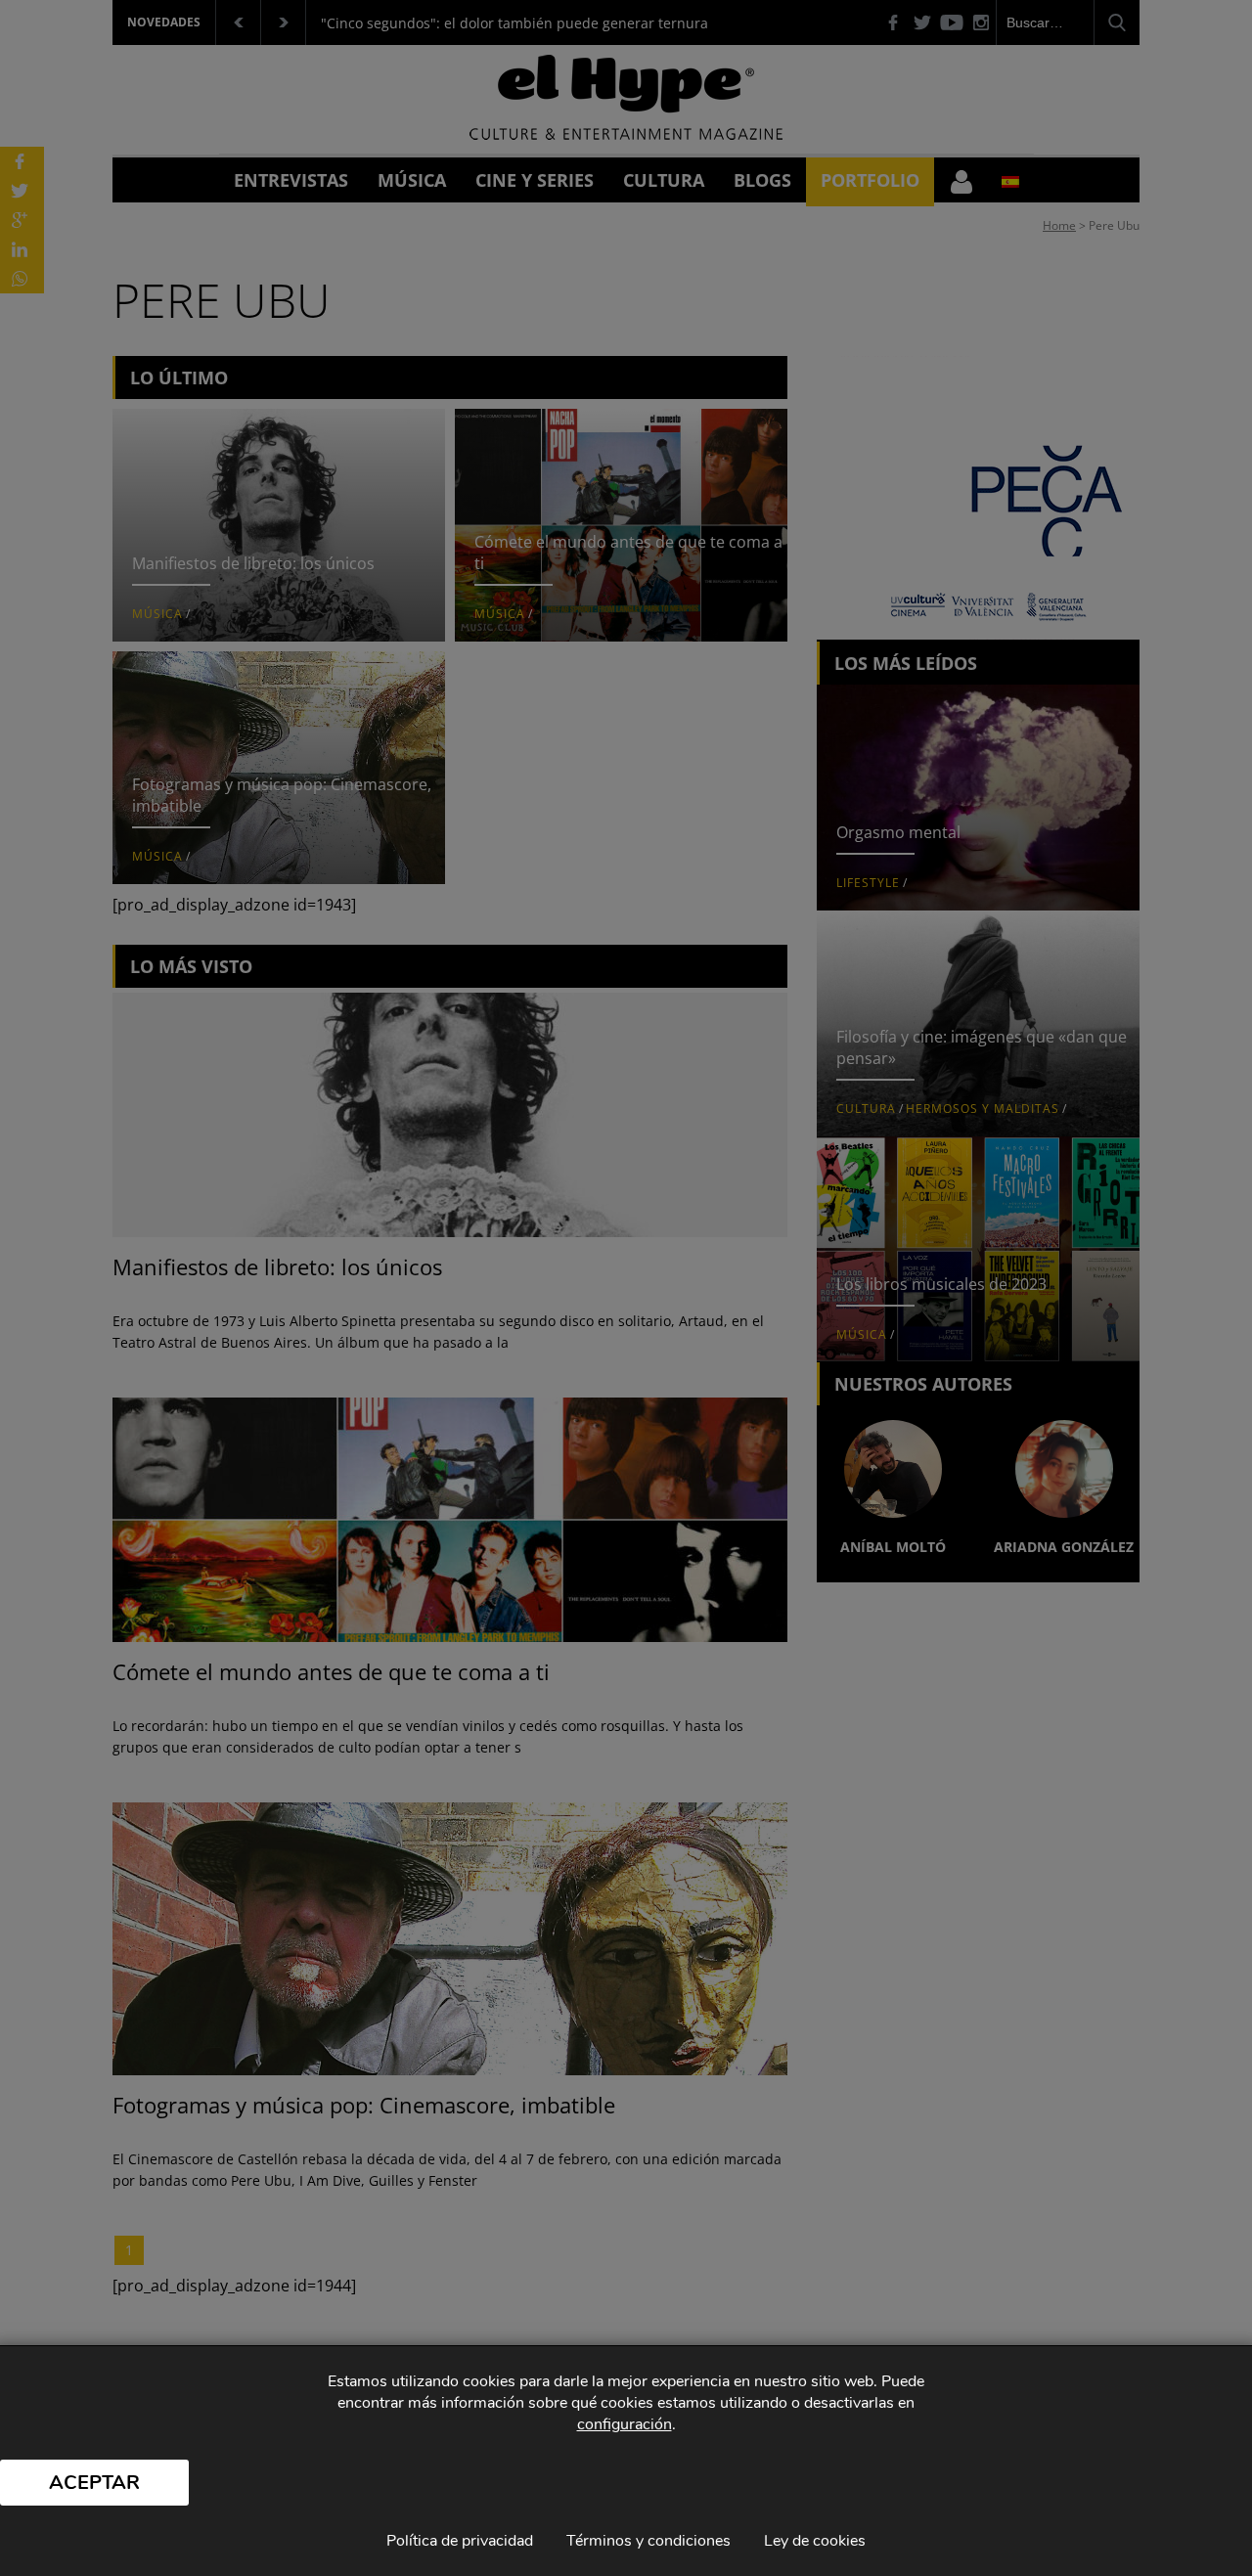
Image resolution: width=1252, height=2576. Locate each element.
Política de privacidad (460, 2541)
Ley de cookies (815, 2541)
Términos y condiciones (648, 2541)
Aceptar (94, 2483)
